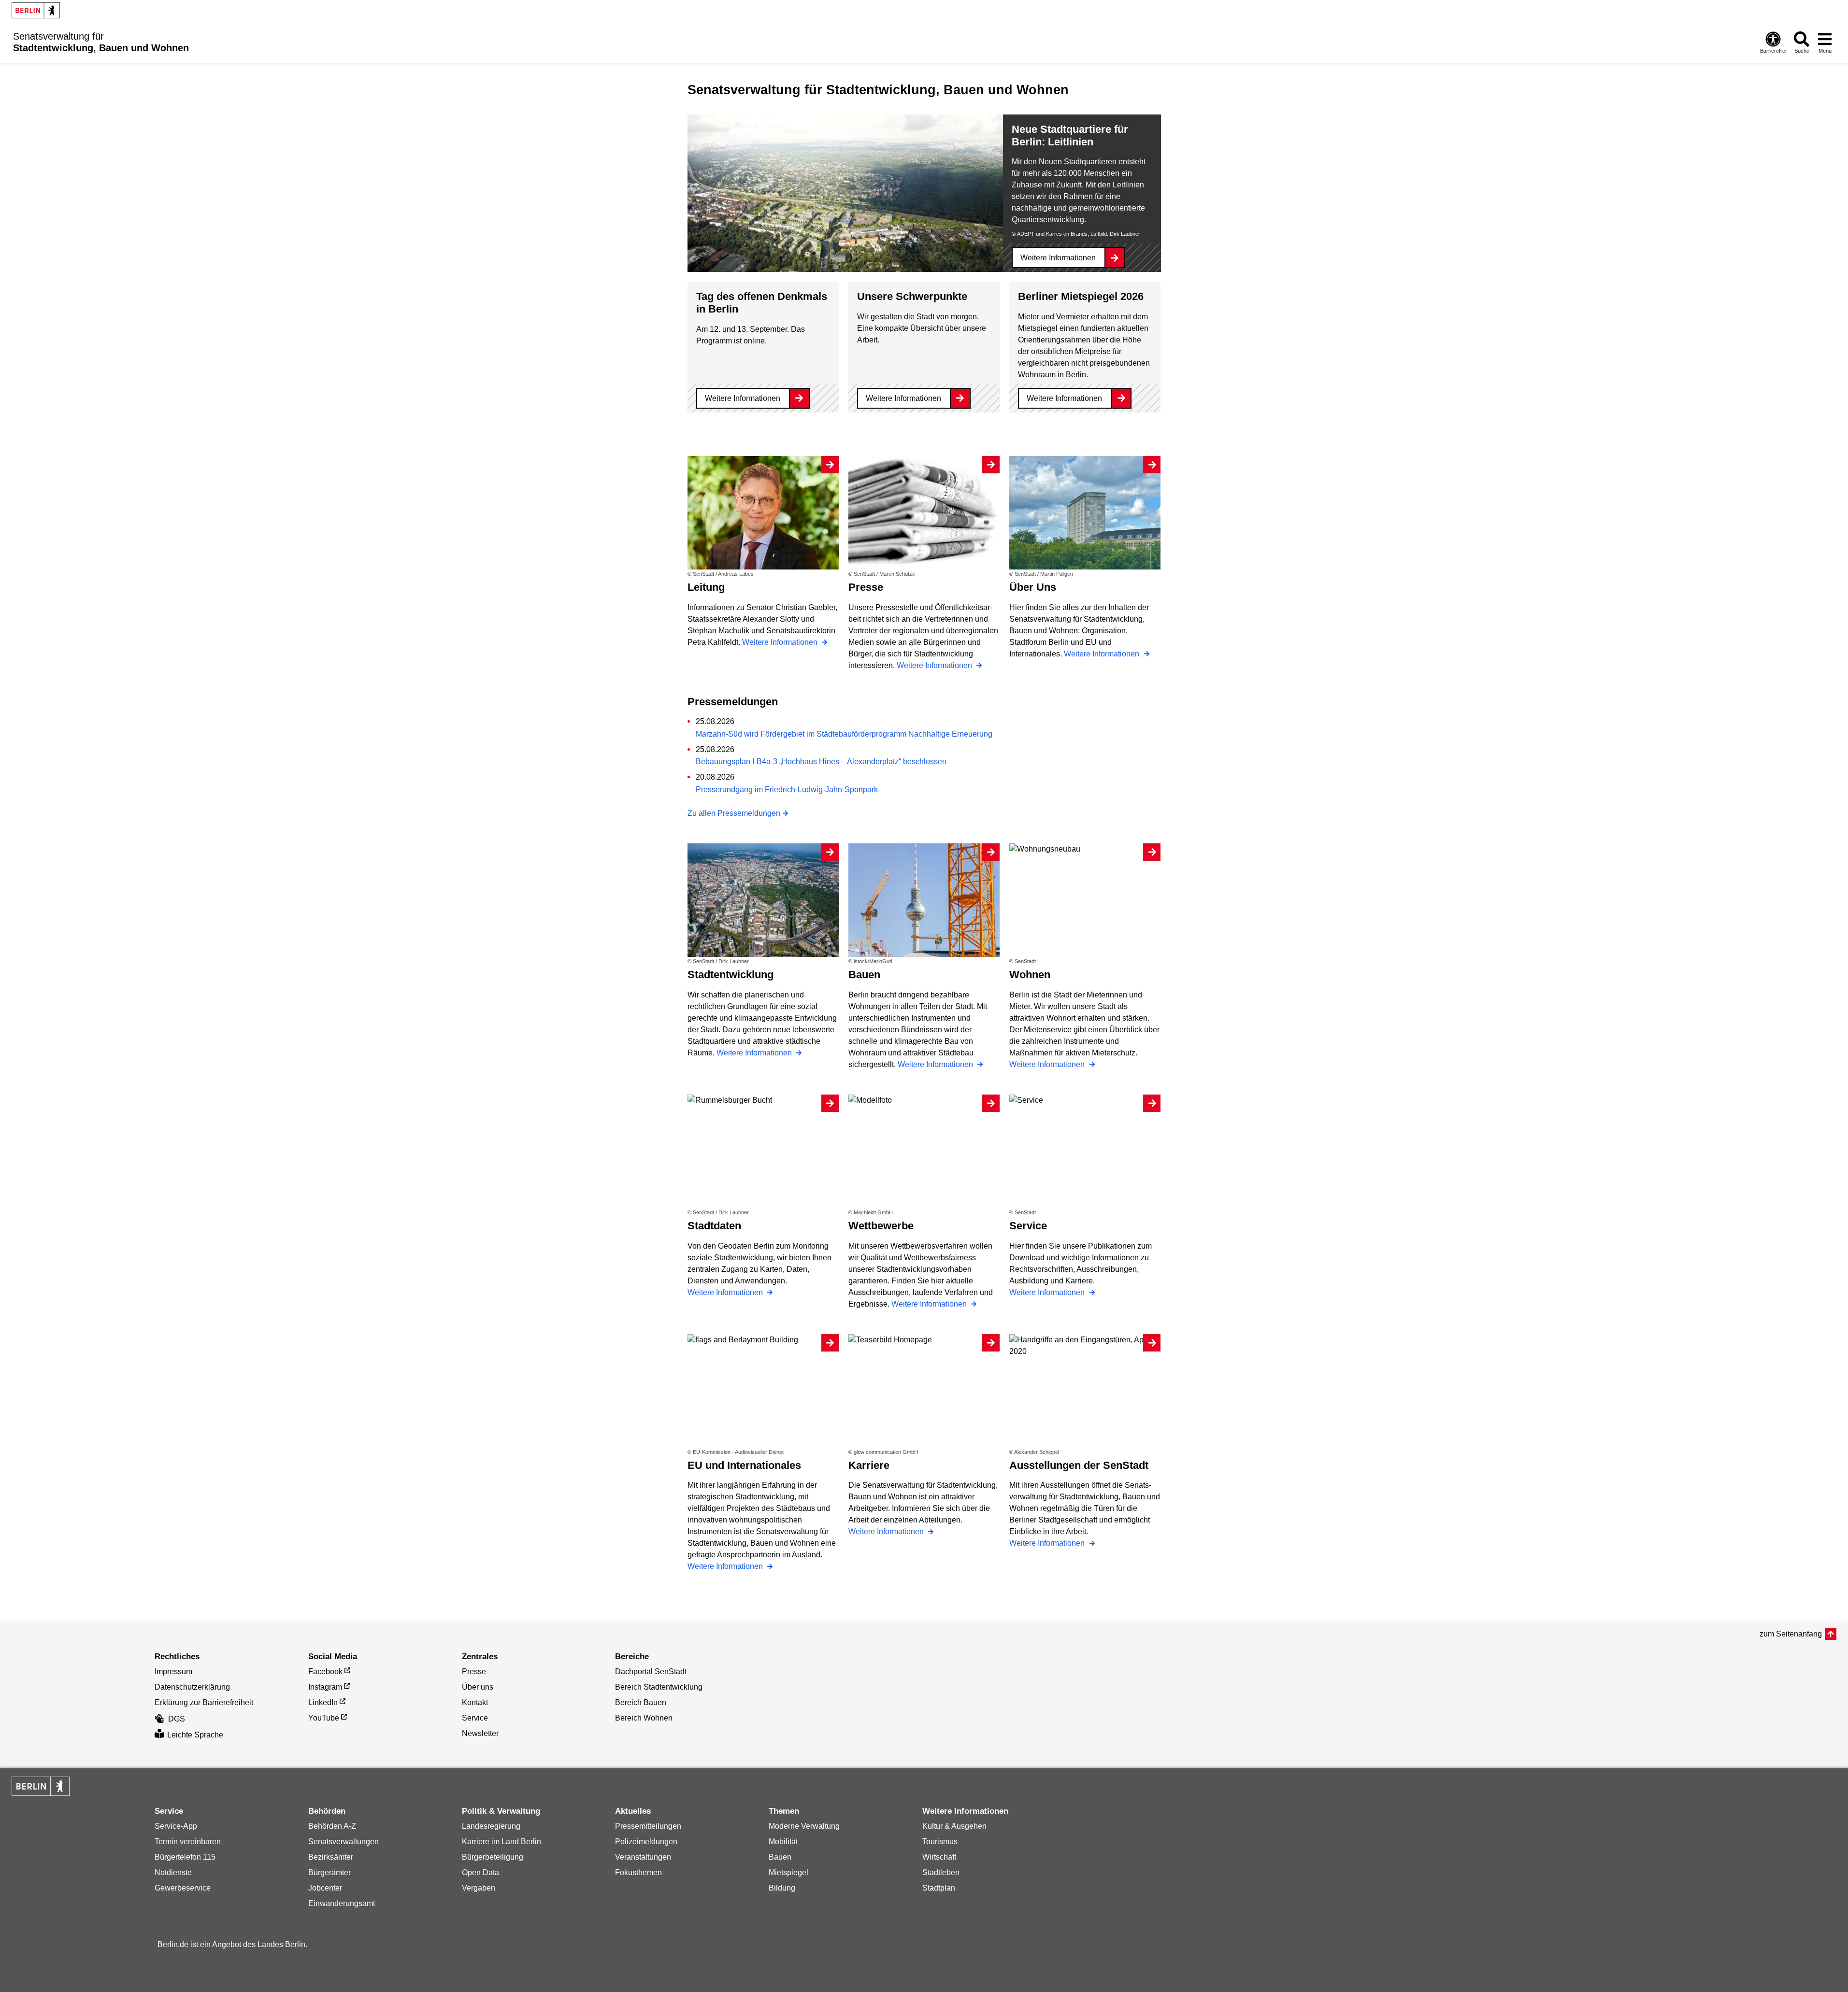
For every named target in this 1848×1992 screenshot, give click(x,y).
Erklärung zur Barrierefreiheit (204, 1702)
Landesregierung (491, 1826)
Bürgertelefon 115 (185, 1857)
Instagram (325, 1687)
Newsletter (480, 1733)
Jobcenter (325, 1888)
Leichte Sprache (195, 1735)
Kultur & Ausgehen (954, 1826)
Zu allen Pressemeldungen (734, 813)
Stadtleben (941, 1872)
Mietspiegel (788, 1872)
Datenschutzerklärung (192, 1687)
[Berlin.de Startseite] (36, 10)
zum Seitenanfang (1791, 1634)
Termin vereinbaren (188, 1842)
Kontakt (475, 1702)
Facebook (325, 1672)
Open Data (480, 1872)
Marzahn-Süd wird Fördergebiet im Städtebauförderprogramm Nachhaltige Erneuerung (844, 734)
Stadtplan (939, 1888)
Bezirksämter (331, 1857)
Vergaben (479, 1888)
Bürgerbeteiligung (493, 1857)
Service (475, 1718)
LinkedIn (323, 1702)
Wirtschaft (939, 1857)
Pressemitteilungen (648, 1826)
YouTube (324, 1718)
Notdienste (173, 1872)
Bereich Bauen (641, 1702)
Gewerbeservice (183, 1888)
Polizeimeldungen (646, 1842)
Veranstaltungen (643, 1857)
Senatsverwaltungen (344, 1842)
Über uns (478, 1687)
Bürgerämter (329, 1872)
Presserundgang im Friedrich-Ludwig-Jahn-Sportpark (787, 790)
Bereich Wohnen (644, 1718)
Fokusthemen (638, 1872)
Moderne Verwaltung (804, 1826)
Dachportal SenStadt (651, 1672)
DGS (177, 1719)
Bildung (782, 1888)
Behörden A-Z (332, 1826)
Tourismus (940, 1842)
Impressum (173, 1672)
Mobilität (783, 1842)
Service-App (176, 1826)
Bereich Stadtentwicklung (659, 1687)
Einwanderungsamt (342, 1903)
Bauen (780, 1857)
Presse (474, 1672)
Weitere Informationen (1058, 258)
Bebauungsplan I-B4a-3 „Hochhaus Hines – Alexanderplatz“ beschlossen (821, 761)
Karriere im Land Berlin (501, 1842)
